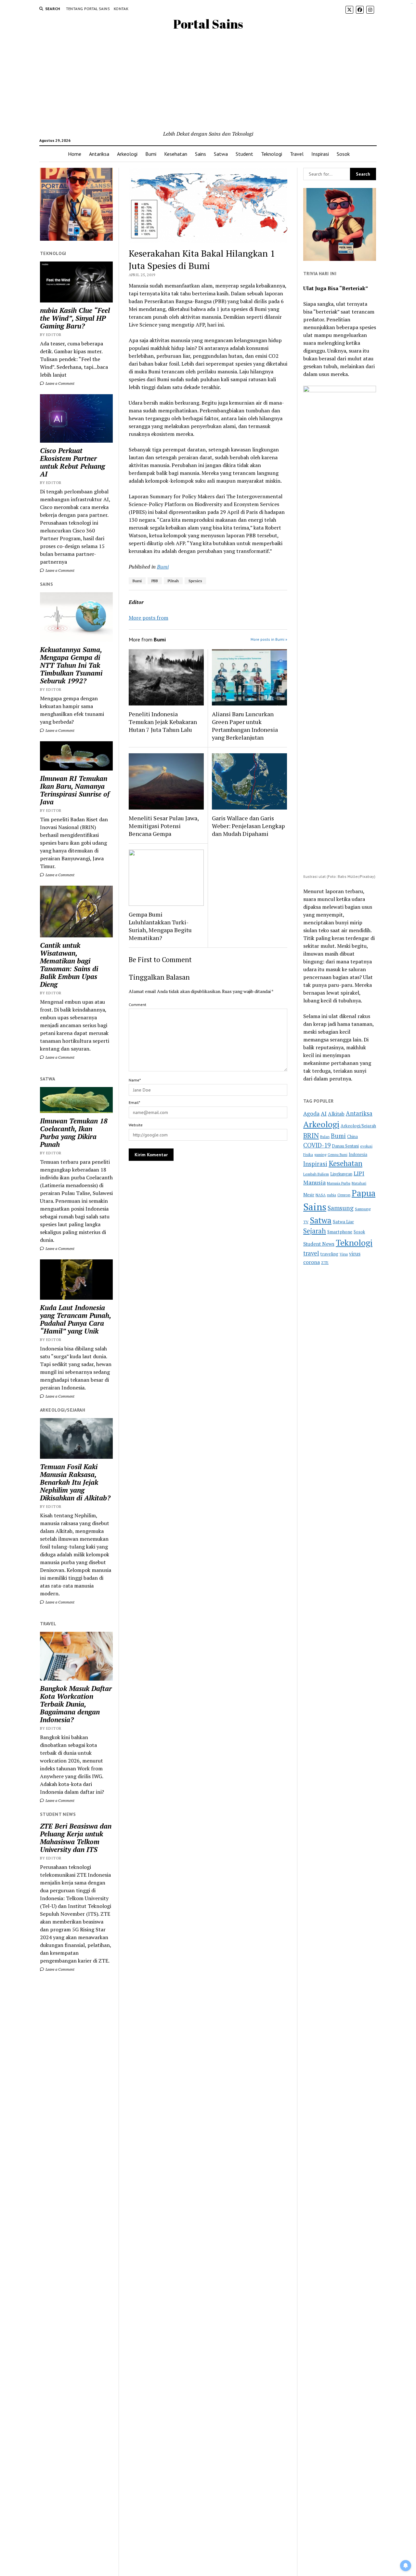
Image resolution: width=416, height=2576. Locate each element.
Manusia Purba (339, 1183)
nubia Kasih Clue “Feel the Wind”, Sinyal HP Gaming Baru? (75, 318)
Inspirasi (320, 154)
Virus (344, 1254)
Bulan (325, 1137)
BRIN (311, 1135)
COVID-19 (317, 1145)
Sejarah (315, 1231)
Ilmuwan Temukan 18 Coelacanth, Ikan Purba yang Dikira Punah (74, 1133)
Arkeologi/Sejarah (358, 1126)
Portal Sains (208, 24)
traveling (329, 1254)
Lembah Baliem (316, 1174)
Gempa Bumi (338, 1155)
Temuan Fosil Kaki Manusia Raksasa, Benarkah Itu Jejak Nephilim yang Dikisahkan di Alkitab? (75, 1482)
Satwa (221, 154)
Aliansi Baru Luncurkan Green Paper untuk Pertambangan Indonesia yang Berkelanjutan (245, 726)
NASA (321, 1195)
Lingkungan (341, 1174)
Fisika (308, 1154)
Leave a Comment (59, 383)
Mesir (309, 1195)
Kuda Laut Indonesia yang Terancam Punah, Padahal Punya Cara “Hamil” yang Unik (75, 1319)
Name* (135, 1080)
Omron (344, 1195)
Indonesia (358, 1154)
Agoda (311, 1114)
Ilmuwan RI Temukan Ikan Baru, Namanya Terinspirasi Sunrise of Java (75, 790)
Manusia (314, 1182)
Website (136, 1125)
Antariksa (99, 154)
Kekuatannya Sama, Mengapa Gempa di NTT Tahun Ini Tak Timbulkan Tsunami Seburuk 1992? (71, 665)
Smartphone (340, 1232)
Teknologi (272, 154)
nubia (331, 1195)
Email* (134, 1102)
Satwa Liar (343, 1222)
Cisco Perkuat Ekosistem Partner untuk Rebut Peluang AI (72, 462)
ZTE (325, 1262)
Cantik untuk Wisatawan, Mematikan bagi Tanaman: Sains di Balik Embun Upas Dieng (69, 965)
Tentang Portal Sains (88, 9)
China (352, 1137)
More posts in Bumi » (269, 639)
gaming (320, 1154)
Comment (137, 1005)
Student (244, 154)
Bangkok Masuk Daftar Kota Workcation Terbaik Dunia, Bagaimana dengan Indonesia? (76, 1704)
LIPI (359, 1173)
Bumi (151, 154)
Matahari (359, 1183)
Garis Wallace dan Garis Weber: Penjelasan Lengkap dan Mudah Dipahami (248, 826)
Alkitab (336, 1114)
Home (75, 154)
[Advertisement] (208, 81)
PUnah (173, 581)
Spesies (195, 581)
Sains (201, 154)
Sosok (343, 154)
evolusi (366, 1146)
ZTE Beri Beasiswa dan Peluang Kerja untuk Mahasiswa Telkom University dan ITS (76, 1838)
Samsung (341, 1208)
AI (324, 1114)
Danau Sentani (345, 1146)
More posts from (149, 618)
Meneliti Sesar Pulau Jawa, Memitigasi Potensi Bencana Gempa (164, 826)
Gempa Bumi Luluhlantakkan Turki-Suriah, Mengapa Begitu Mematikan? (160, 926)
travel (311, 1253)
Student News (319, 1244)
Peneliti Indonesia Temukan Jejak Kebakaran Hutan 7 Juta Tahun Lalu (163, 722)
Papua (364, 1193)
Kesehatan (176, 154)
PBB (155, 581)
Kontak (121, 9)
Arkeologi (127, 154)
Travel (297, 154)
